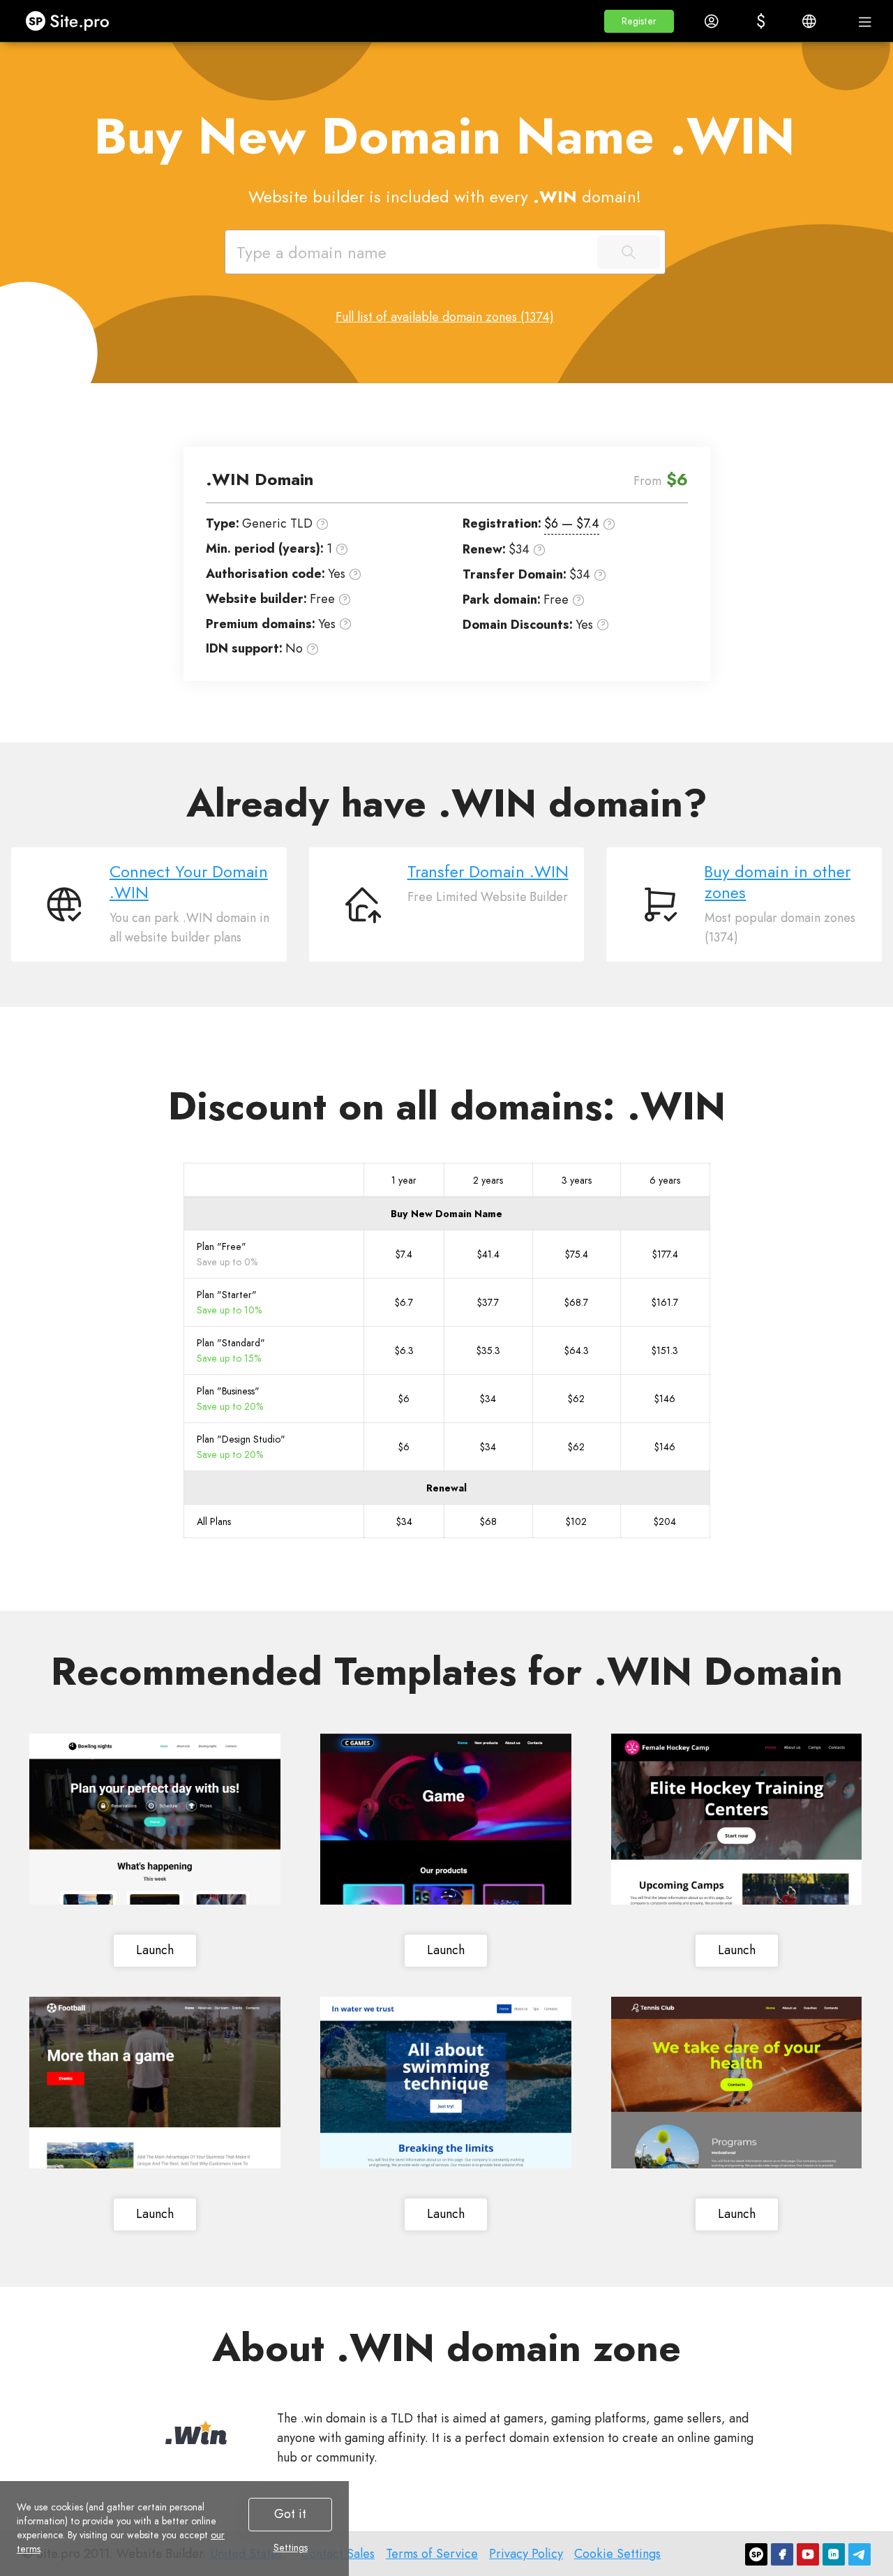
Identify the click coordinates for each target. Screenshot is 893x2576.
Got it (290, 2514)
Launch (155, 1950)
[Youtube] (808, 2554)
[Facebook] (782, 2554)
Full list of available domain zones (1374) (445, 317)
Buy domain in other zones (778, 882)
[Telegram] (860, 2554)
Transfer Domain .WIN (488, 872)
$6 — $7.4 (572, 523)
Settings (291, 2547)
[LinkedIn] (834, 2554)
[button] (639, 21)
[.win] (196, 2432)
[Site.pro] (756, 2554)
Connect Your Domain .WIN (189, 882)
